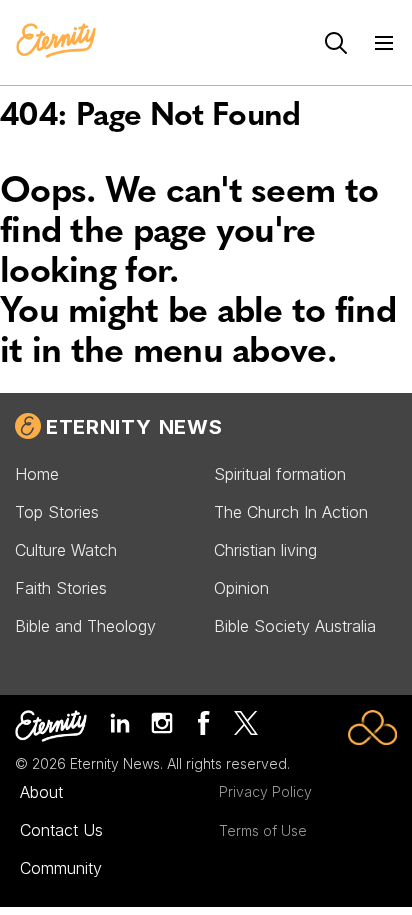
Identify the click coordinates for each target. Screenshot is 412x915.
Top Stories (57, 512)
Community (61, 868)
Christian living (265, 550)
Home (37, 474)
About (41, 792)
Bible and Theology (85, 626)
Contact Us (61, 830)
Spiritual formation (280, 474)
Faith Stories (61, 588)
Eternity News (134, 427)
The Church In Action (291, 512)
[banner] (56, 42)
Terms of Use (263, 830)
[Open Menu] (384, 43)
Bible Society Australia (295, 626)
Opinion (241, 588)
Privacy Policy (265, 791)
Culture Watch (66, 550)
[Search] (336, 43)
